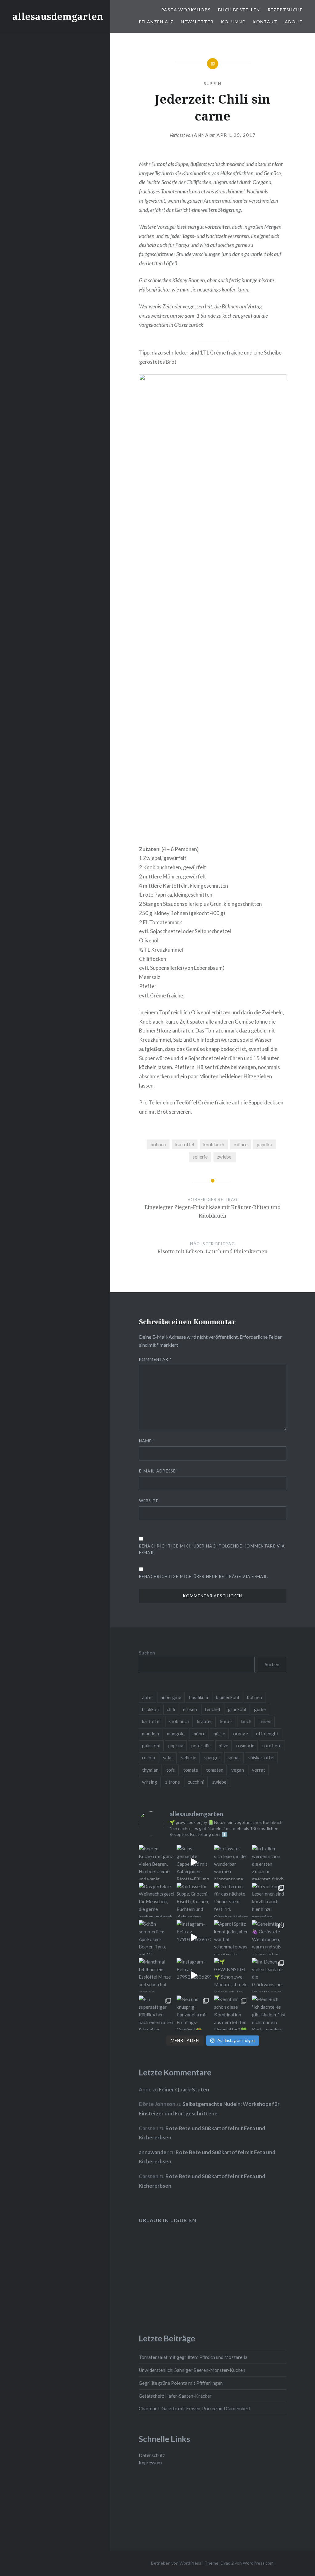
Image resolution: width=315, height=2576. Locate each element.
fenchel (212, 1709)
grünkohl (237, 1709)
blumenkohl (227, 1697)
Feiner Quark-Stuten (184, 2089)
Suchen (147, 1653)
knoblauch (214, 1144)
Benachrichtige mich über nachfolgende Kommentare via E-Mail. (212, 1549)
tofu (171, 1770)
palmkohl (151, 1746)
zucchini (196, 1782)
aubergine (171, 1697)
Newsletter (197, 22)
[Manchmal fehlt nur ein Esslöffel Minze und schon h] (156, 1975)
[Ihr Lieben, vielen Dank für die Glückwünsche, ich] (269, 1975)
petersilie (201, 1746)
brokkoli (150, 1709)
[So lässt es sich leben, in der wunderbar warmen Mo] (231, 1862)
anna (201, 135)
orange (241, 1734)
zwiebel (225, 1157)
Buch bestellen (239, 10)
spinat (234, 1758)
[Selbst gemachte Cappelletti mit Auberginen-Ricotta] (194, 1862)
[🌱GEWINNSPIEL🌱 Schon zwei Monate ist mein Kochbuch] (231, 1975)
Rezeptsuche (285, 10)
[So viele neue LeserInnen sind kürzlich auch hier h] (269, 1900)
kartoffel (185, 1144)
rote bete (272, 1746)
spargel (212, 1758)
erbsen (190, 1709)
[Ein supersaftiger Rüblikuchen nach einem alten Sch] (156, 2013)
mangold (176, 1734)
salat (168, 1758)
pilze (223, 1746)
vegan (238, 1770)
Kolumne (233, 22)
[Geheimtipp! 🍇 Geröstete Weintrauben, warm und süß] (269, 1938)
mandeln (151, 1734)
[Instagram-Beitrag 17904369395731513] (194, 1938)
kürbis (226, 1721)
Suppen (213, 84)
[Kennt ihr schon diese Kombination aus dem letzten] (231, 2013)
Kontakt (265, 22)
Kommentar (155, 1359)
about (294, 22)
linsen (265, 1721)
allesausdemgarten (58, 16)
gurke (260, 1709)
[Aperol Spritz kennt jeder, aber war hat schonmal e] (231, 1938)
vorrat (259, 1770)
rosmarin (245, 1746)
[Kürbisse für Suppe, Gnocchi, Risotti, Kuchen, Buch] (194, 1900)
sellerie (200, 1157)
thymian (150, 1770)
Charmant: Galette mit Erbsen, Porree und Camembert (195, 2408)
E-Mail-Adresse (159, 1471)
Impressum (150, 2463)
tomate (191, 1770)
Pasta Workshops (186, 10)
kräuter (205, 1721)
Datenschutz (152, 2455)
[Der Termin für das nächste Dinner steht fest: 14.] (231, 1900)
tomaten (215, 1770)
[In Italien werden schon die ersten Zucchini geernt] (269, 1862)
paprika (265, 1144)
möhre (241, 1144)
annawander (154, 2152)
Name (147, 1441)
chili (171, 1709)
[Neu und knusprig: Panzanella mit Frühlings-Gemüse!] (194, 2013)
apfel (147, 1697)
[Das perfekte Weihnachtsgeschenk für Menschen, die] (156, 1900)
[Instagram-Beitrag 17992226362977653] (194, 1975)
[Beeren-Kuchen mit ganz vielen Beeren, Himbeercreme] (156, 1862)
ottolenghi (267, 1734)
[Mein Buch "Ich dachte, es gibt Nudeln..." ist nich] (269, 2013)
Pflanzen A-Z (156, 22)
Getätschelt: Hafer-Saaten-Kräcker (175, 2396)
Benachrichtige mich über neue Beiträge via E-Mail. (204, 1576)
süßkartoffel (261, 1758)
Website (149, 1501)
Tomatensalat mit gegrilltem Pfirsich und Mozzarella (193, 2357)
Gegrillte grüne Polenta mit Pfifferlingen (181, 2383)
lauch (246, 1721)
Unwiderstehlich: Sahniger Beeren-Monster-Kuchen (192, 2370)
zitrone (173, 1782)
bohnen (158, 1144)
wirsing (150, 1782)
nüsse (219, 1734)
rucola (149, 1758)
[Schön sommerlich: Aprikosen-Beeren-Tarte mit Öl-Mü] (156, 1938)
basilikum (199, 1697)
